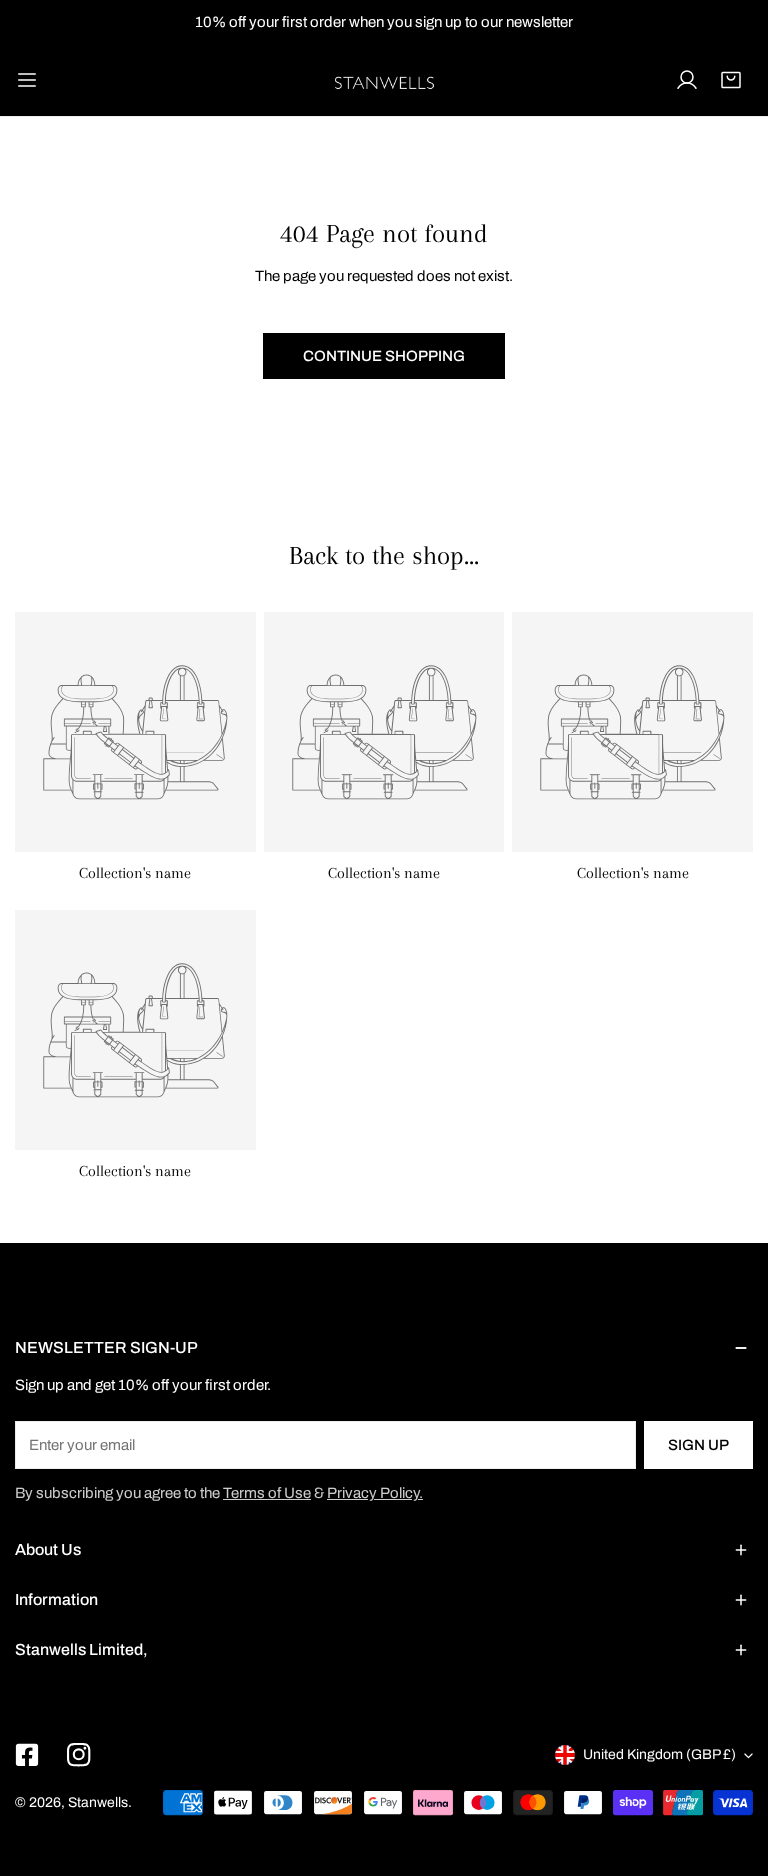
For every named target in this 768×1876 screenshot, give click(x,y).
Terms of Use (267, 1493)
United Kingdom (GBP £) (659, 1754)
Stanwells (98, 1802)
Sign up (698, 1445)
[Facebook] (27, 1755)
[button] (731, 80)
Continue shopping (384, 356)
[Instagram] (79, 1755)
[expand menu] (27, 80)
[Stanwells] (384, 80)
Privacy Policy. (375, 1493)
